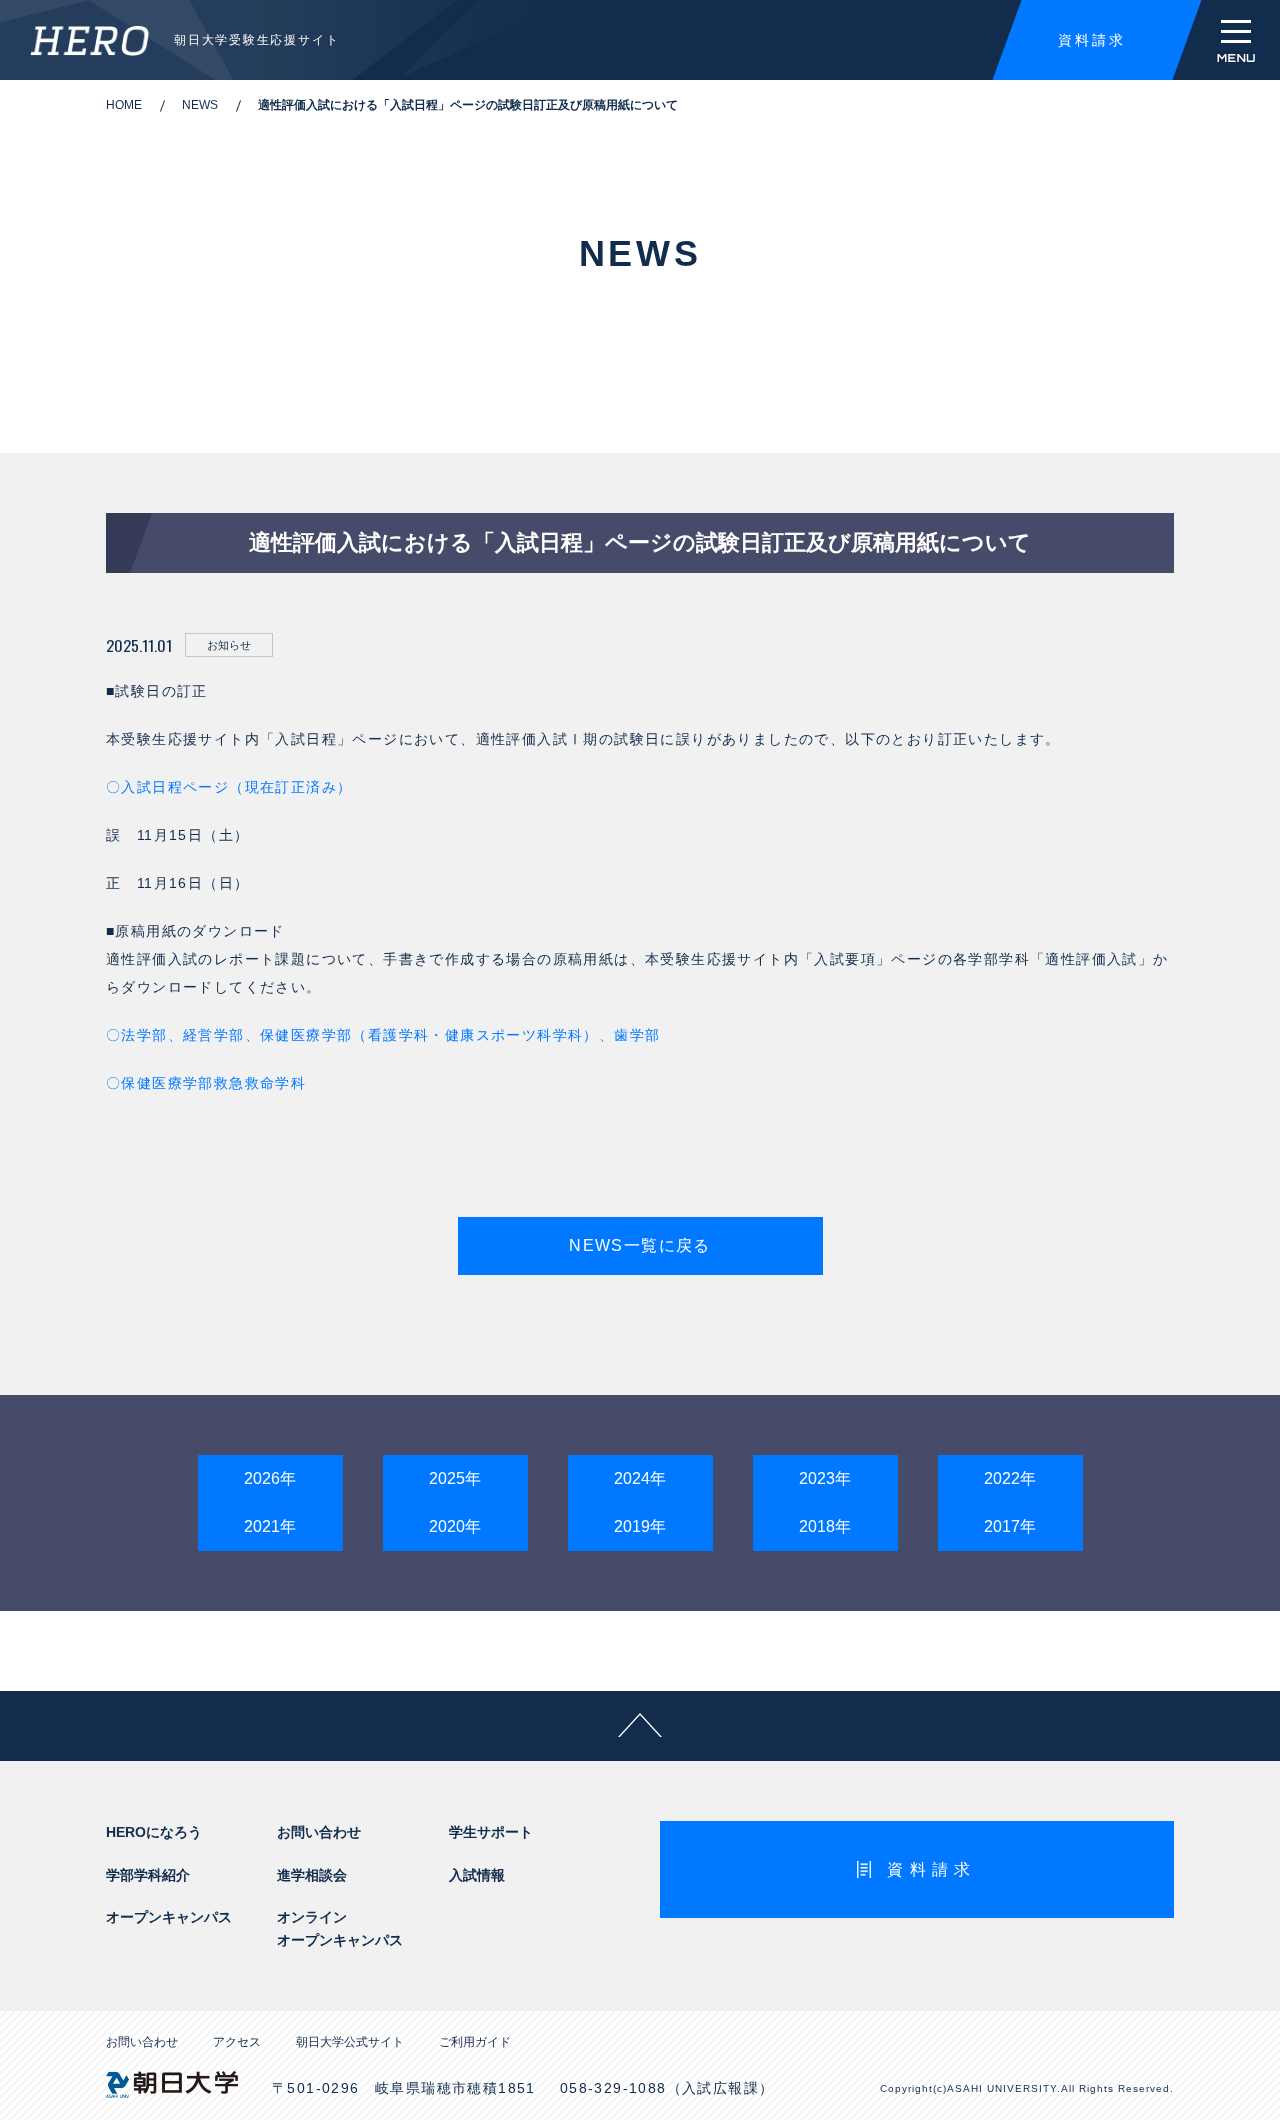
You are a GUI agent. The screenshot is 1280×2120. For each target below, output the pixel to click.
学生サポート (491, 1832)
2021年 (270, 1526)
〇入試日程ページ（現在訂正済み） (229, 787)
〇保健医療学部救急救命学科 (206, 1083)
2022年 (1010, 1478)
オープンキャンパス (169, 1917)
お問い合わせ (319, 1832)
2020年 (455, 1526)
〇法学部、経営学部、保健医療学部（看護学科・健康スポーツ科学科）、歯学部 (383, 1035)
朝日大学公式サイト (350, 2042)
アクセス (237, 2042)
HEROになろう (154, 1832)
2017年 (1010, 1526)
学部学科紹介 (148, 1875)
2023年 (825, 1478)
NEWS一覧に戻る (640, 1245)
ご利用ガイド (475, 2042)
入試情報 (477, 1875)
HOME (124, 105)
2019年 (640, 1526)
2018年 (825, 1526)
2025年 (455, 1478)
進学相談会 (312, 1875)
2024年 (640, 1478)
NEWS (200, 105)
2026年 (270, 1478)
